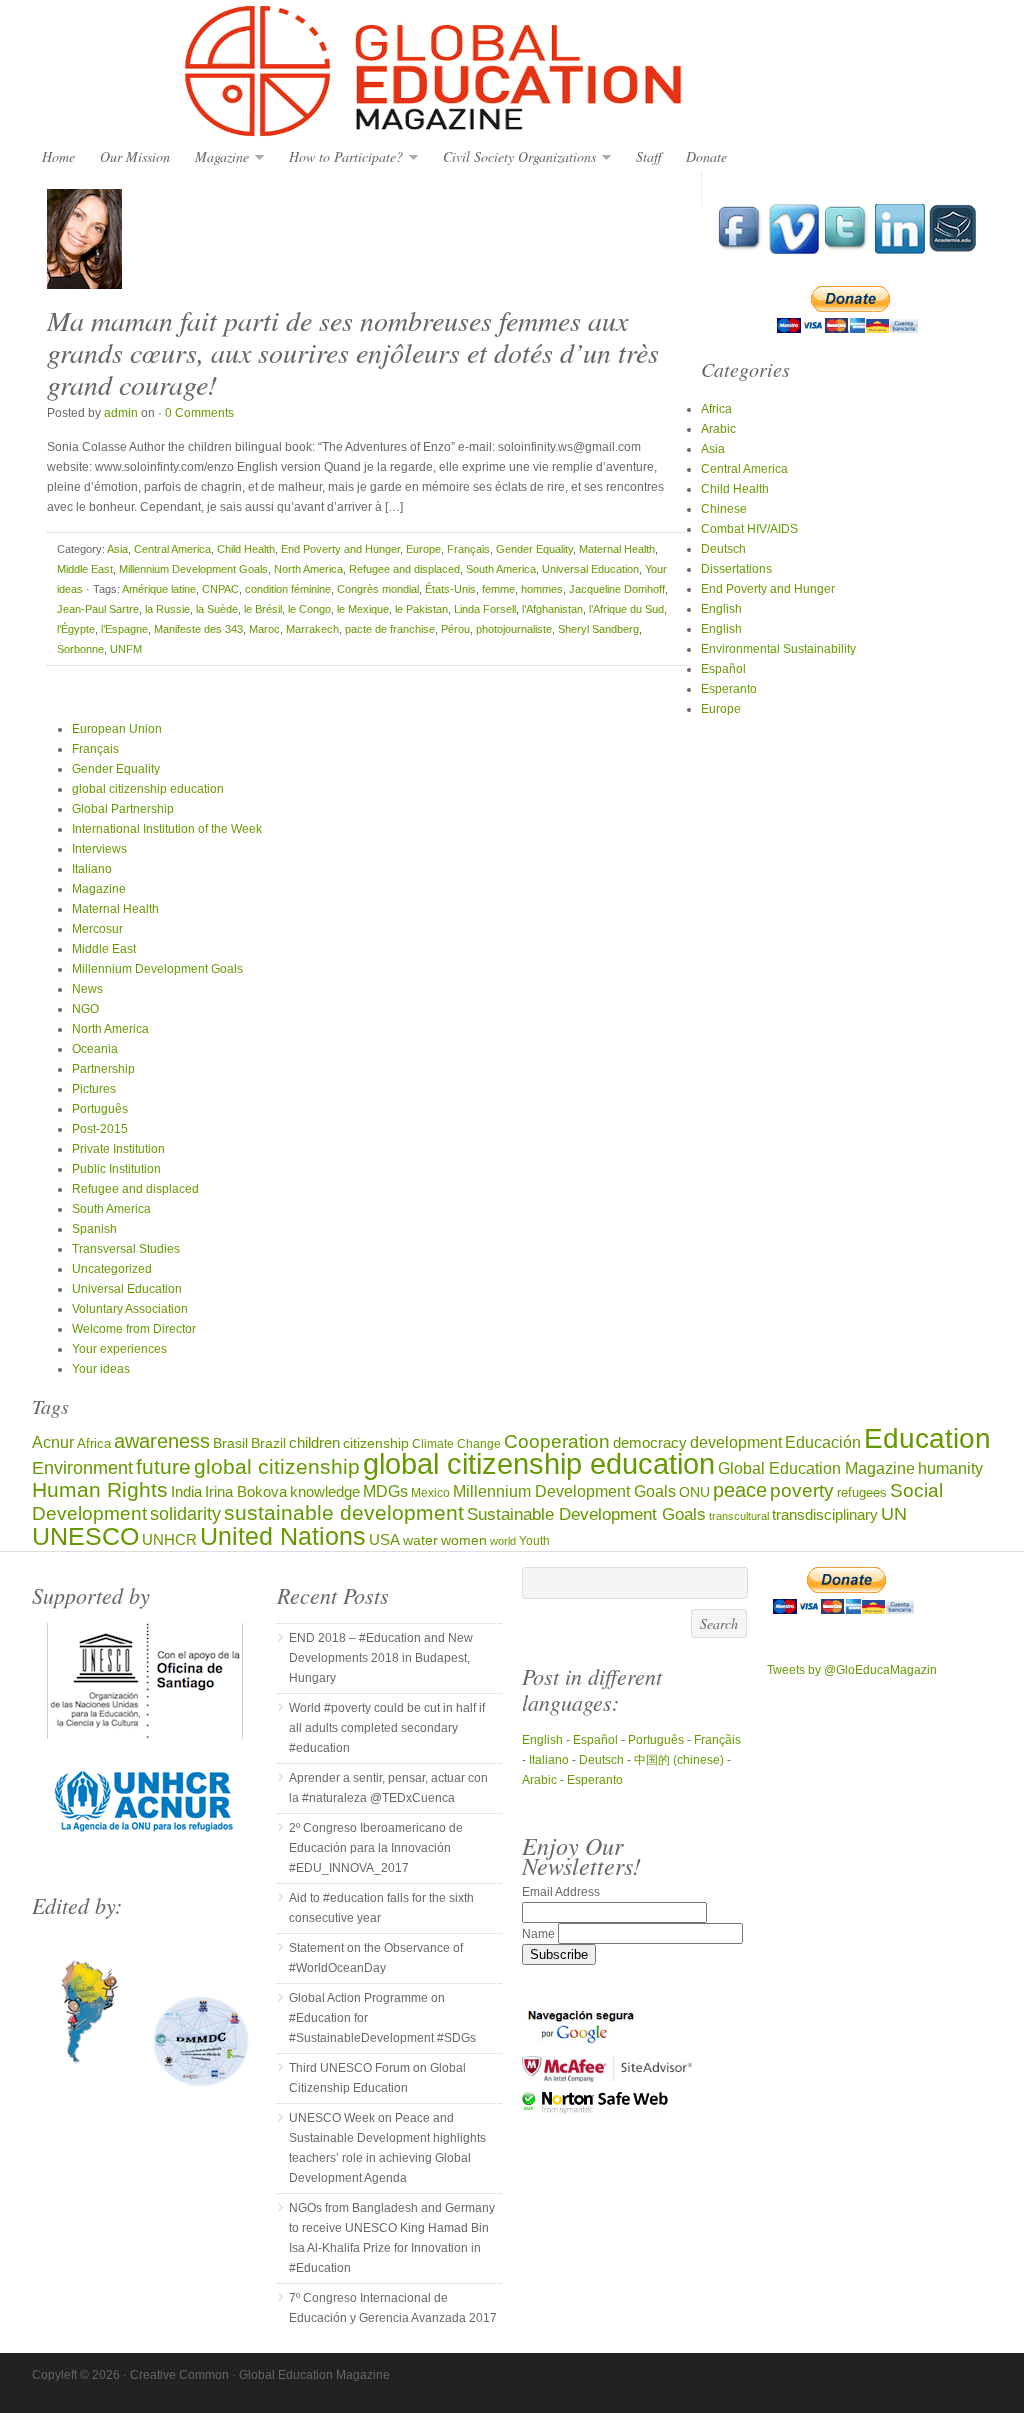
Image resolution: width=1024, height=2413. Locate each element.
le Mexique (363, 609)
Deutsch (723, 549)
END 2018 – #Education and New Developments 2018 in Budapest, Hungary (381, 1658)
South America (501, 569)
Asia (117, 549)
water (420, 1540)
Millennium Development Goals (193, 569)
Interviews (99, 849)
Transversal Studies (126, 1249)
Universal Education (590, 569)
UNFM (126, 649)
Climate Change (456, 1443)
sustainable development (344, 1512)
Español (723, 669)
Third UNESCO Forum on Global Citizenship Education (377, 2078)
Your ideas (101, 1369)
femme (498, 589)
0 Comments (199, 413)
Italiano (92, 869)
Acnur (53, 1442)
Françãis (717, 1740)
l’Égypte (76, 629)
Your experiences (119, 1349)
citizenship (376, 1443)
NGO (85, 1009)
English (721, 609)
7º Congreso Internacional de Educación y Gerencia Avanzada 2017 (393, 2308)
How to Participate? (341, 157)
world (503, 1541)
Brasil (230, 1443)
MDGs (385, 1491)
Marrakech (312, 629)
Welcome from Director (134, 1329)
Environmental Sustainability (778, 649)
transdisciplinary (825, 1514)
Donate (706, 156)
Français (468, 549)
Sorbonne (80, 649)
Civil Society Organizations (514, 157)
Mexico (430, 1492)
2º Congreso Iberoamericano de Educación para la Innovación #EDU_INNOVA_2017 (376, 1848)
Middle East (85, 569)
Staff (648, 156)
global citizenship (277, 1466)
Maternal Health (617, 549)
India (186, 1491)
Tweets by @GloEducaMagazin (852, 1670)
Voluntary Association (130, 1309)
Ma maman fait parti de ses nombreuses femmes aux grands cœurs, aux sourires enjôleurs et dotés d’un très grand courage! (353, 352)
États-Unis (450, 589)
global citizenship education (148, 789)
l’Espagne (124, 629)
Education (927, 1438)
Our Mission (135, 156)
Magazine (217, 157)
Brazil (268, 1443)
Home (58, 156)
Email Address (561, 1892)
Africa (716, 409)
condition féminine (288, 589)
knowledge (325, 1492)
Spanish (94, 1229)
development (736, 1442)
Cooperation (557, 1441)
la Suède (217, 609)
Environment (82, 1468)
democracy (650, 1443)
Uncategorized (112, 1269)
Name (540, 1934)
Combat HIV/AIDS (749, 529)
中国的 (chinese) (679, 1760)
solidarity (185, 1514)
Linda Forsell (485, 609)
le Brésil (263, 609)
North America (308, 569)
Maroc (264, 629)
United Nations (283, 1536)
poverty (802, 1490)
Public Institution (116, 1169)
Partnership (103, 1069)
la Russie (167, 609)
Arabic (718, 429)
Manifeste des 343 (198, 629)
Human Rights (100, 1490)
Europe (423, 549)
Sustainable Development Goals (586, 1514)
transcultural (739, 1516)
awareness (162, 1441)
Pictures (94, 1089)
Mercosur (97, 929)
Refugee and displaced (404, 569)
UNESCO (85, 1536)
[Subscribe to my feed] (953, 250)
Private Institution (118, 1149)
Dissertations (736, 569)
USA (384, 1539)
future (163, 1466)
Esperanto (729, 689)
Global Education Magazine (512, 72)
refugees (862, 1492)
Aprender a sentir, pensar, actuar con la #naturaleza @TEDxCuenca (388, 1788)
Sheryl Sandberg (598, 629)
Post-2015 (100, 1129)
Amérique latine (159, 589)
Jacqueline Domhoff (617, 589)
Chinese (724, 509)
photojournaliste (514, 629)
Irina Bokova (246, 1492)
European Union (117, 729)
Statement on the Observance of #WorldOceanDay (376, 1958)
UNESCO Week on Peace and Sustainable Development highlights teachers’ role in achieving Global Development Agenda (387, 2148)
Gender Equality (534, 549)
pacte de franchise (390, 629)
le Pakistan (421, 609)
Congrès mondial (378, 589)
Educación (823, 1442)
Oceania (95, 1049)
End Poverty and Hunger (340, 549)
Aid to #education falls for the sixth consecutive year (381, 1908)
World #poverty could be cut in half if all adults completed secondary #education (387, 1728)
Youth (534, 1540)
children (314, 1442)
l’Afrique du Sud (626, 609)
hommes (542, 589)
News (87, 989)
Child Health (246, 549)
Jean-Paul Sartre (98, 609)
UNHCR (169, 1539)
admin (121, 413)
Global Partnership (123, 809)
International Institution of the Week (167, 829)
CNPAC (220, 589)
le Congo (309, 609)
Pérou (455, 629)
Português (100, 1109)
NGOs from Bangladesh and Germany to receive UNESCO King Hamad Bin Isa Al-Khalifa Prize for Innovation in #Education (392, 2238)
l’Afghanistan (552, 609)
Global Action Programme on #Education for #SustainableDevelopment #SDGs (382, 2018)
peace (740, 1490)
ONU (694, 1492)
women (464, 1540)
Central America (172, 549)
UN (894, 1513)
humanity (950, 1468)
